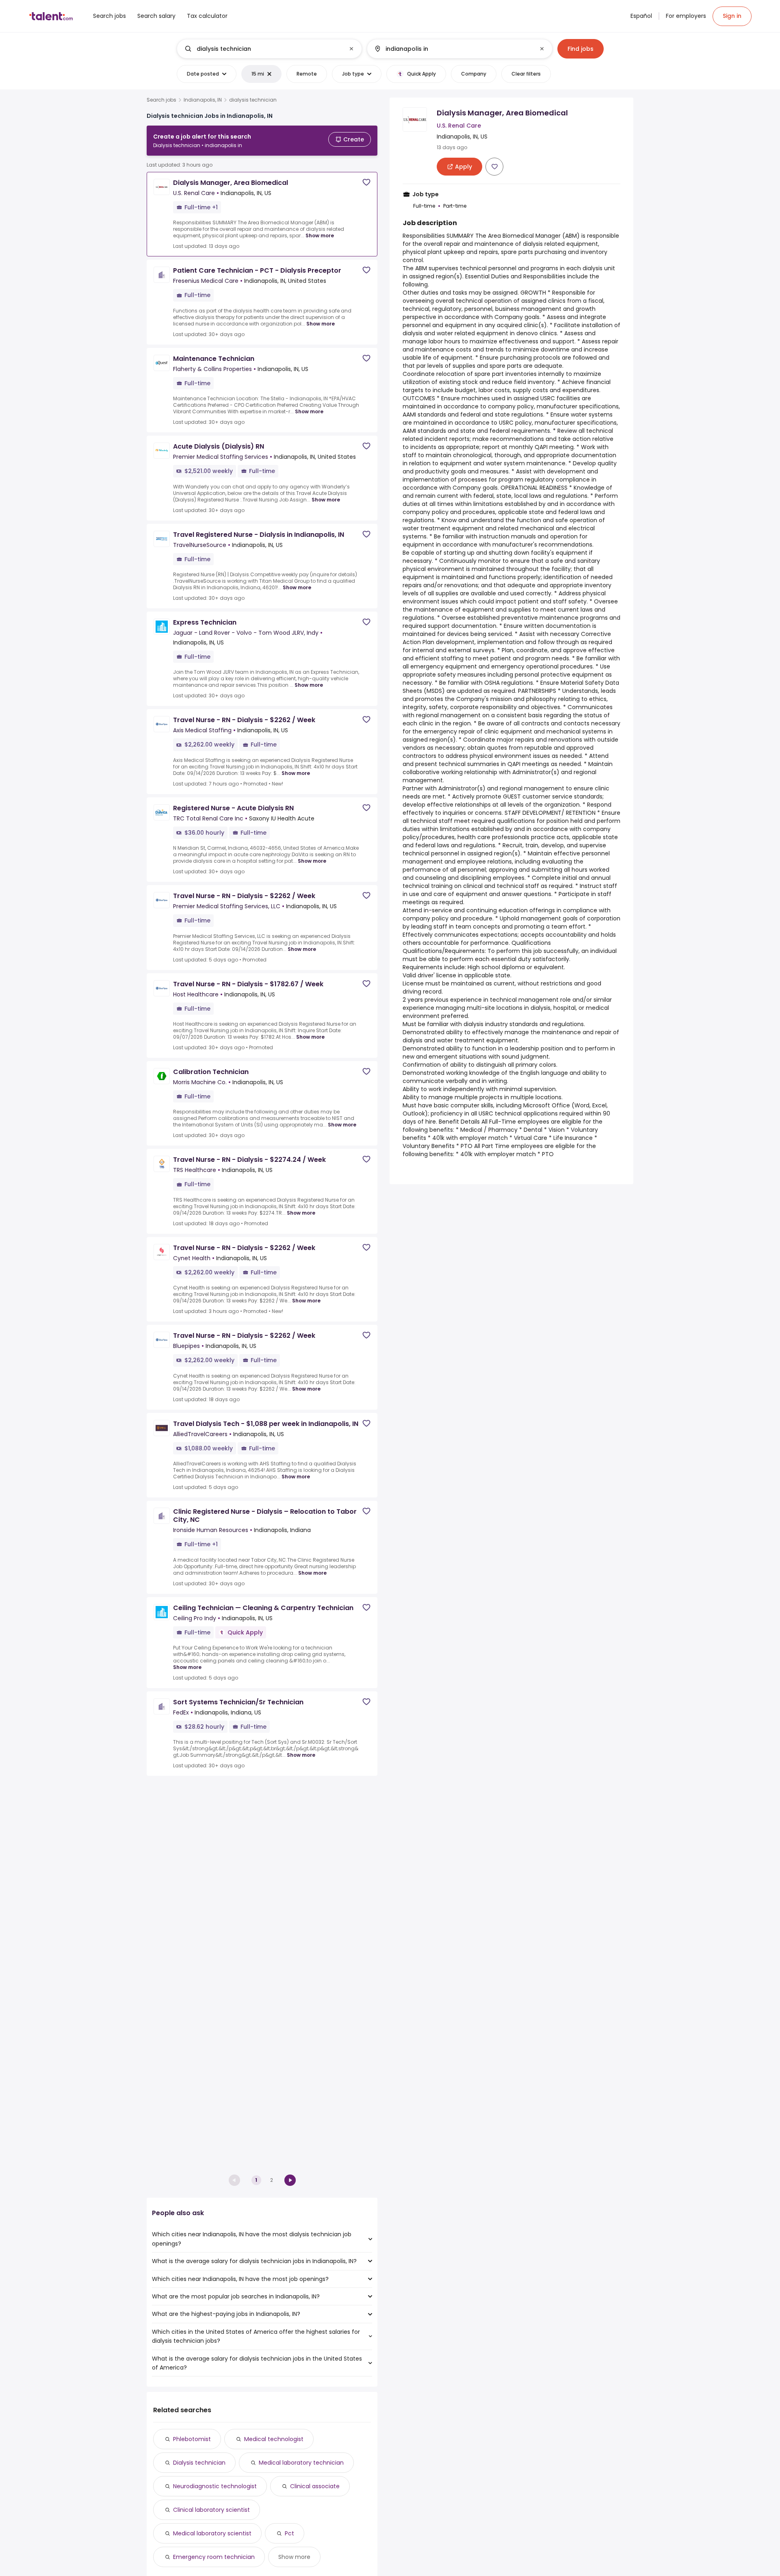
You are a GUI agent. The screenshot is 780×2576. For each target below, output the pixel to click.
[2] (290, 2180)
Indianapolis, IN (203, 100)
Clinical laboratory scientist (211, 2510)
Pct (289, 2533)
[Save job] (366, 182)
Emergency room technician (214, 2557)
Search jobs (161, 100)
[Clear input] (351, 49)
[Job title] (263, 49)
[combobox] (269, 49)
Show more (320, 235)
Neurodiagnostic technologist (215, 2486)
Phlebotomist (192, 2439)
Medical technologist (274, 2439)
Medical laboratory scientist (212, 2533)
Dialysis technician (199, 2463)
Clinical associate (315, 2486)
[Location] (453, 49)
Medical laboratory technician (301, 2463)
